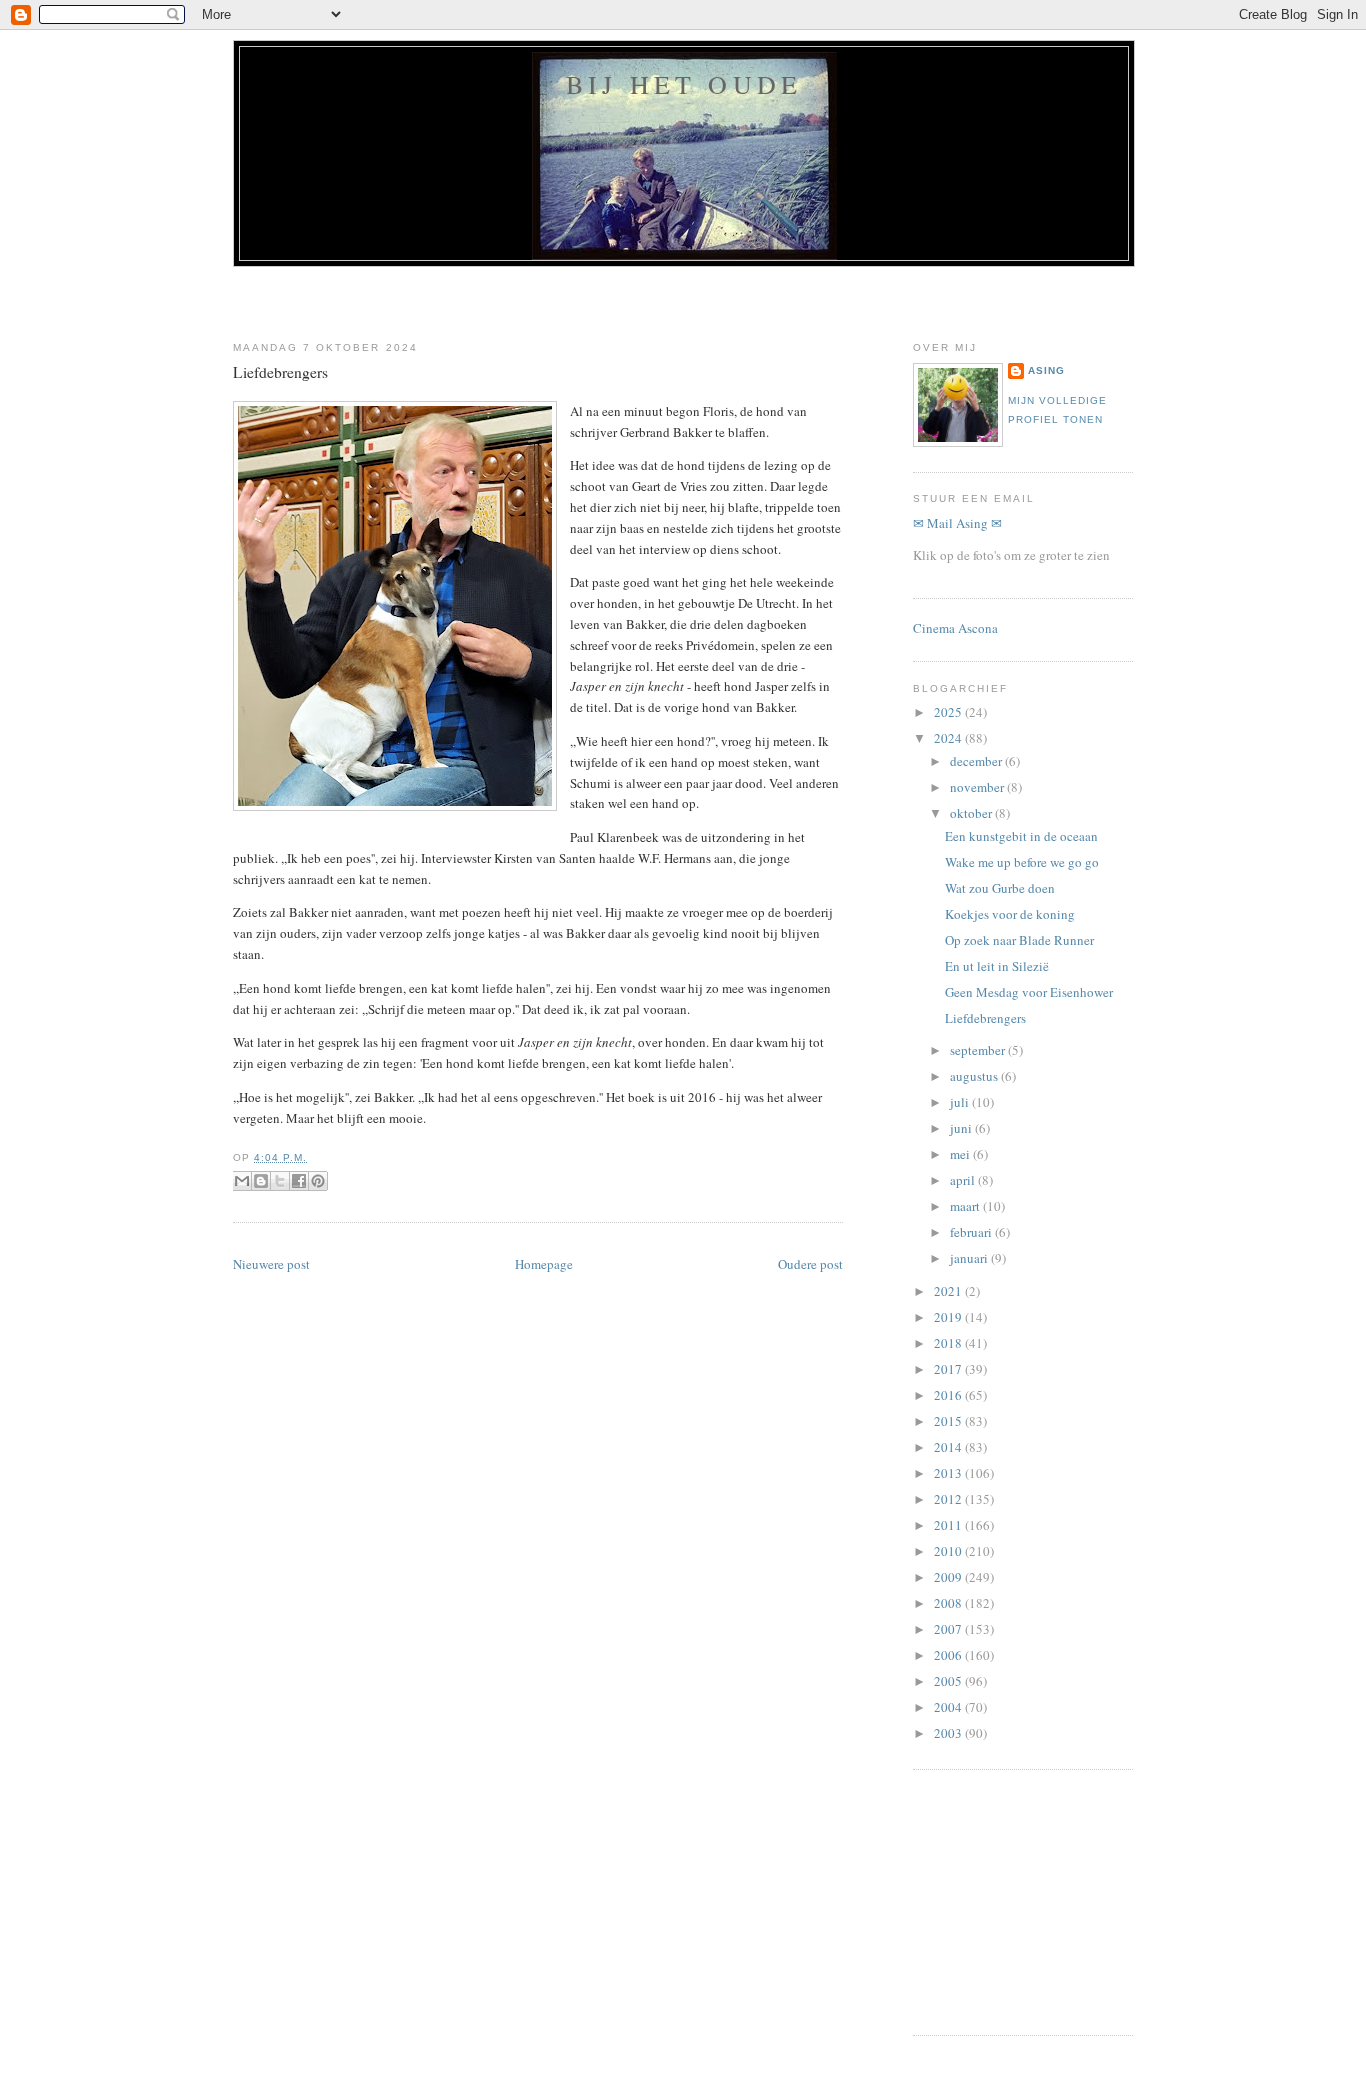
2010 (949, 1551)
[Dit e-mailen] (242, 1181)
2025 (949, 712)
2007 (949, 1629)
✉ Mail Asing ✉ (957, 523)
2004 (949, 1707)
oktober (972, 813)
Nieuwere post (271, 1264)
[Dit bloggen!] (261, 1181)
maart (966, 1206)
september (979, 1050)
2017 (949, 1369)
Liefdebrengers (280, 372)
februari (972, 1232)
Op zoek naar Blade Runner (1019, 940)
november (978, 787)
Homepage (544, 1264)
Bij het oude (684, 84)
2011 (949, 1525)
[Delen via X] (280, 1181)
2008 (949, 1603)
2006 (949, 1655)
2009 (949, 1577)
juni (962, 1128)
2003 (949, 1733)
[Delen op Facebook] (299, 1181)
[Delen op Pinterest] (318, 1181)
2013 (949, 1473)
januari (970, 1258)
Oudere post (810, 1264)
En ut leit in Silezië (997, 966)
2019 (949, 1317)
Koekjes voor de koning (1010, 914)
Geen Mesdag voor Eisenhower (1029, 992)
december (977, 761)
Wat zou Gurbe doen (1000, 888)
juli (961, 1102)
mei (961, 1154)
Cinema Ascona (955, 628)
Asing (1046, 370)
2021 (949, 1291)
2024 (949, 738)
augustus (975, 1076)
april (964, 1180)
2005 (949, 1681)
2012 (949, 1499)
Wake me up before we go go (1022, 862)
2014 (949, 1447)
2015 (949, 1421)
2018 (949, 1343)
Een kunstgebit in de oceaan (1021, 836)
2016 (949, 1395)
